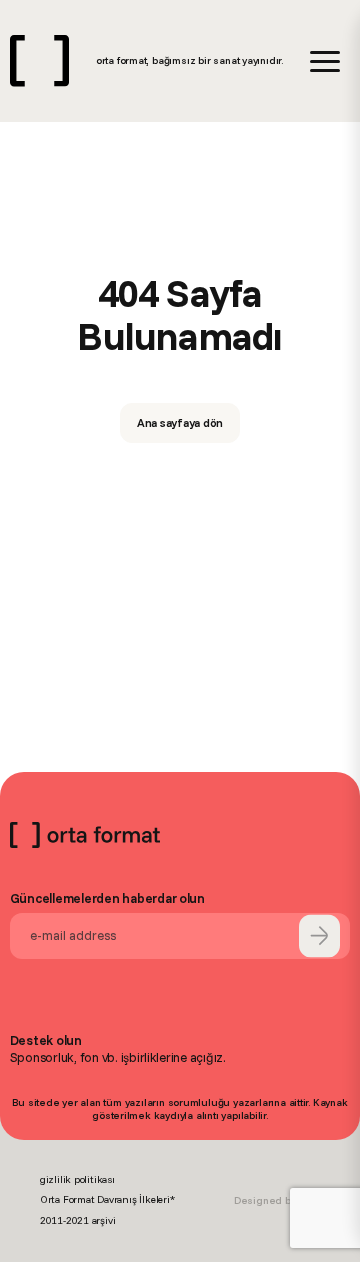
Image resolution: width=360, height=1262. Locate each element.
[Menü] (325, 61)
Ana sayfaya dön (180, 422)
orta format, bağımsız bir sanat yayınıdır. (189, 60)
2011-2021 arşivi (78, 1220)
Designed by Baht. (277, 1200)
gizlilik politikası (77, 1179)
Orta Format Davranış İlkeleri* (107, 1199)
